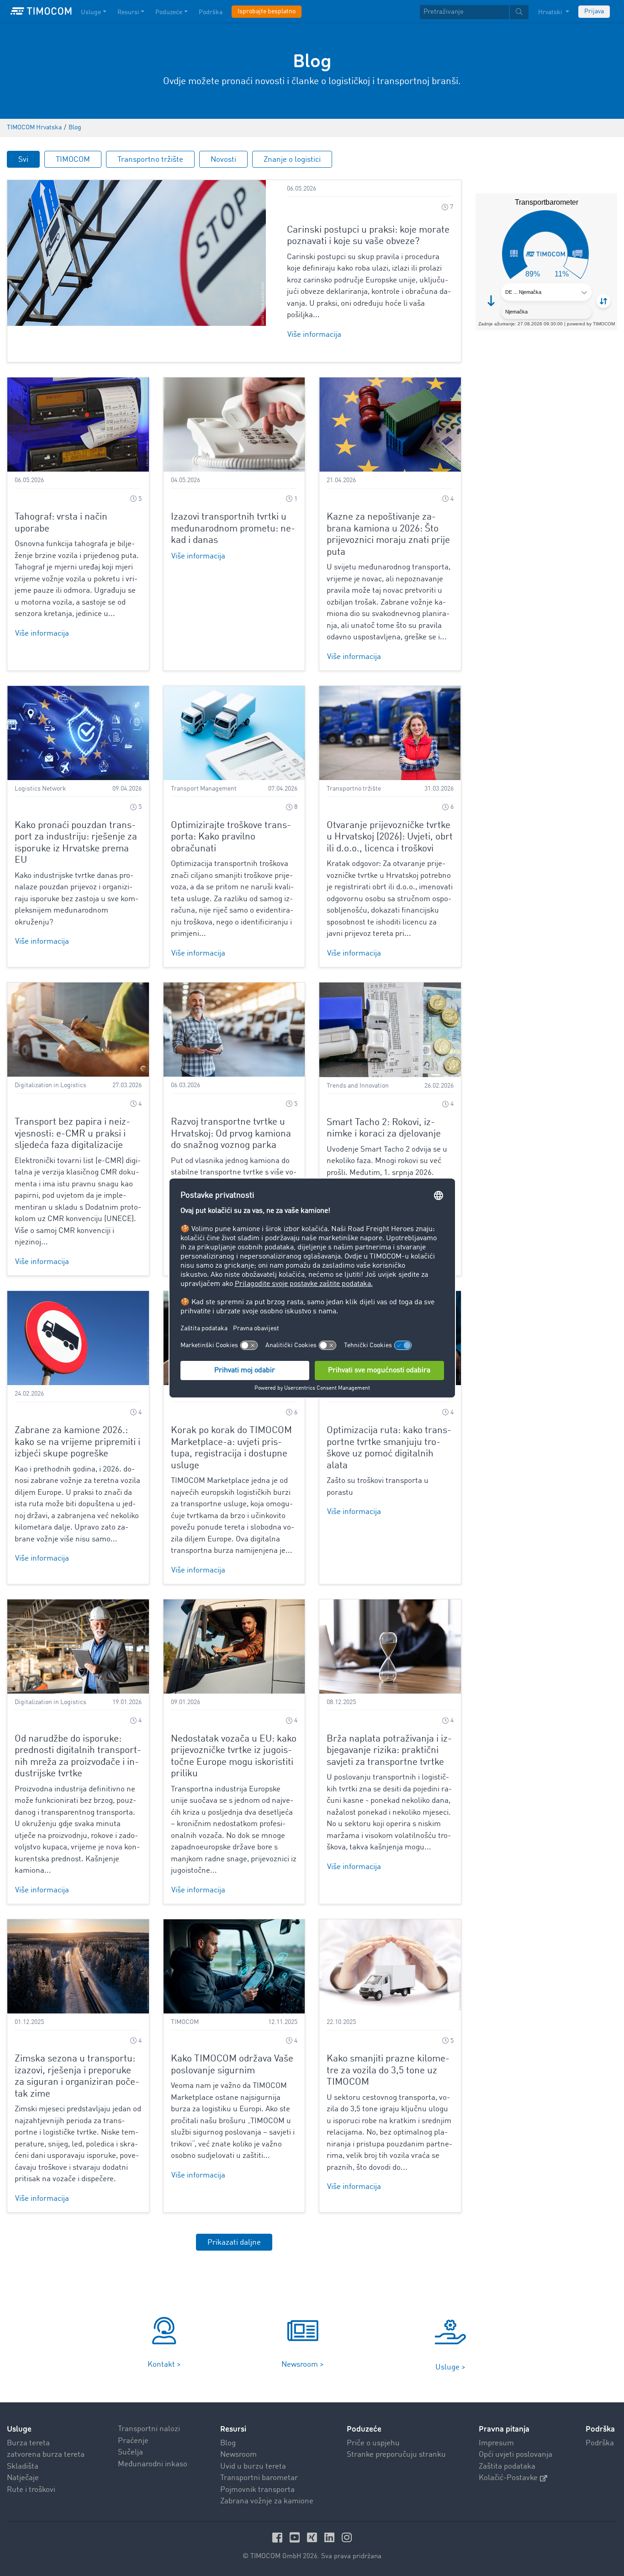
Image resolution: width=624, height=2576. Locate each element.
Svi (23, 160)
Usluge (91, 12)
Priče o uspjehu (373, 2443)
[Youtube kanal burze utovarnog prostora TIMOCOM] (296, 2537)
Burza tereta (28, 2443)
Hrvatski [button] (551, 12)
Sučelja (130, 2452)
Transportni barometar (259, 2478)
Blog (228, 2443)
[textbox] (474, 12)
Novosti (223, 160)
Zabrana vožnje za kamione (267, 2501)
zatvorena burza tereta (46, 2455)
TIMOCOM (73, 160)
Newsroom (238, 2455)
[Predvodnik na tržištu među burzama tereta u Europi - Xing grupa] (313, 2537)
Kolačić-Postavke (508, 2478)
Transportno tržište (150, 160)
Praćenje (133, 2441)
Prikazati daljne (234, 2243)
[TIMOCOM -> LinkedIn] (331, 2537)
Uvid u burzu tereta (253, 2467)
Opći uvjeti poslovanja (516, 2455)
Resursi (128, 12)
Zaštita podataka (507, 2467)
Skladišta (23, 2467)
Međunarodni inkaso (153, 2464)
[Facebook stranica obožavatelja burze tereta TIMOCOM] (279, 2537)
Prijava (594, 11)
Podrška (211, 12)
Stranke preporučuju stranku (396, 2455)
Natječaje (23, 2478)
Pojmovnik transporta (257, 2490)
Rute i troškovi (31, 2490)
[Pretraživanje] (519, 12)
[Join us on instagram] (347, 2537)
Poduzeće (169, 12)
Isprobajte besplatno (267, 11)
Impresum (496, 2443)
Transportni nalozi (149, 2429)
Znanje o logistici (292, 160)
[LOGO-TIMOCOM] (41, 11)
